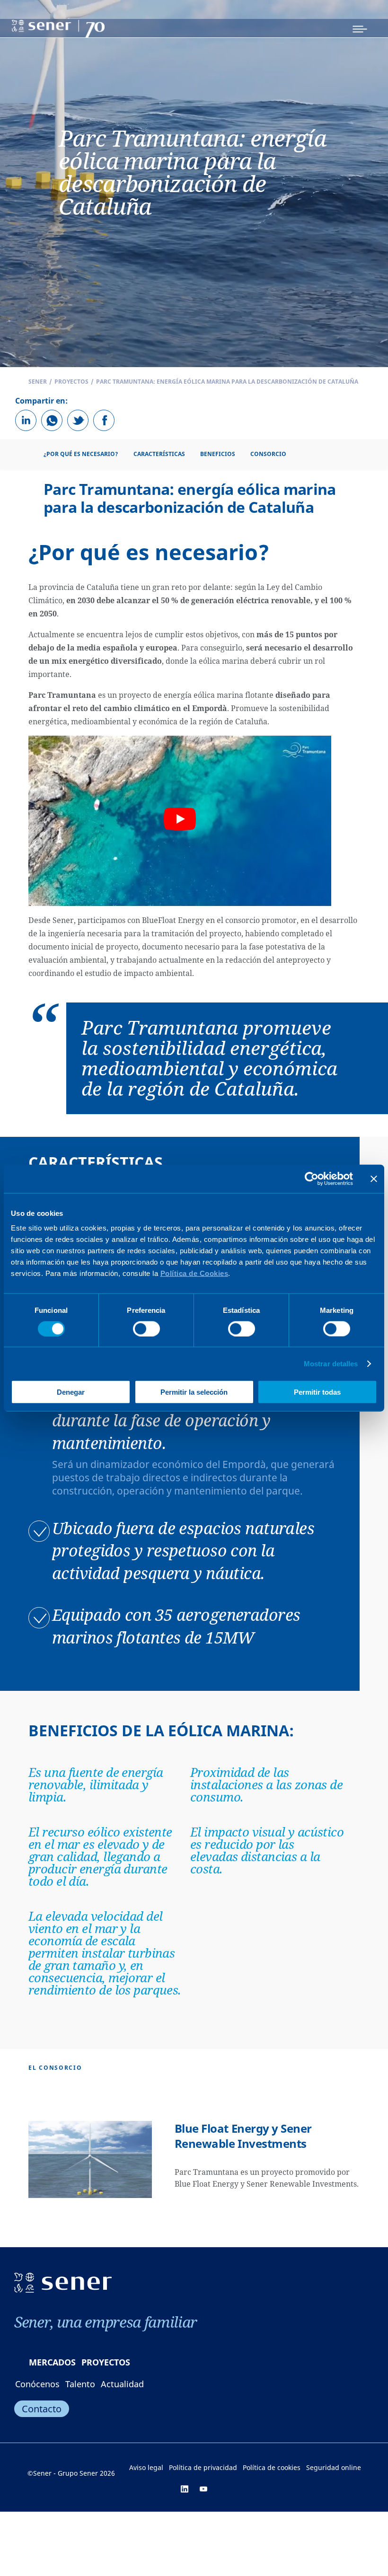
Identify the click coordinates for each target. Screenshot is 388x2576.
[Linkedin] (26, 420)
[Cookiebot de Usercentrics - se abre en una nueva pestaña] (312, 1178)
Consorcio (268, 454)
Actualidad (122, 2384)
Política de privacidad (203, 2467)
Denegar (71, 1392)
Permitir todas (317, 1392)
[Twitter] (78, 420)
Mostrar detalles (331, 1363)
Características (159, 454)
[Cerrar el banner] (374, 1178)
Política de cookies (272, 2467)
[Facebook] (104, 420)
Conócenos (37, 2384)
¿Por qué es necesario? (81, 454)
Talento (80, 2384)
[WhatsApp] (52, 420)
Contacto (42, 2409)
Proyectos (71, 382)
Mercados (52, 2362)
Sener (38, 382)
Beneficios (218, 454)
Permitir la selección (194, 1392)
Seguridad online (334, 2467)
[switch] (146, 1328)
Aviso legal (146, 2467)
